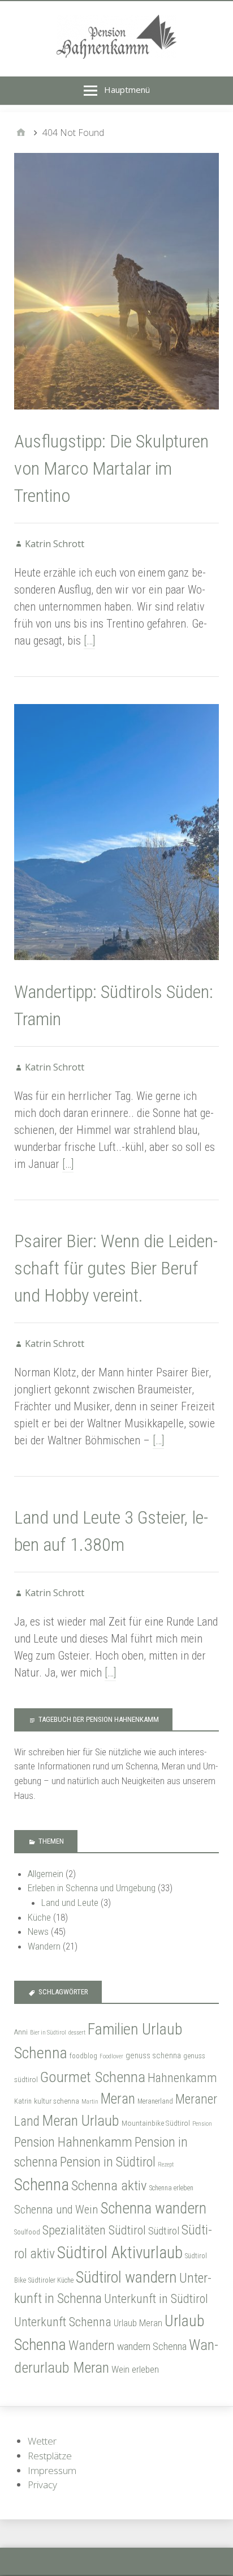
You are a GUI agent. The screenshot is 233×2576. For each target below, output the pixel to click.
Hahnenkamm (182, 2078)
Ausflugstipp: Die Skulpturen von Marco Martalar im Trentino (111, 468)
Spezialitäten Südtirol (94, 2230)
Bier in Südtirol (48, 2033)
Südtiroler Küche (51, 2280)
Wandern (44, 1946)
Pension (202, 2124)
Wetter (42, 2441)
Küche (39, 1917)
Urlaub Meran (138, 2323)
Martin (90, 2102)
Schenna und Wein (56, 2210)
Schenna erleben (171, 2188)
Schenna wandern (153, 2208)
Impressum (52, 2470)
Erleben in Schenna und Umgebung (92, 1888)
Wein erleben (135, 2369)
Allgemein (46, 1874)
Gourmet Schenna (93, 2077)
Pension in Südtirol (108, 2162)
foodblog (83, 2056)
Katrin (23, 2101)
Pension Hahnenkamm (73, 2142)
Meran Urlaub (81, 2121)
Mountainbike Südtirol (156, 2123)
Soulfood (27, 2232)
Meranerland (155, 2101)
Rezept (166, 2165)
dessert (77, 2033)
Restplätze (50, 2456)
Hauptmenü (127, 89)
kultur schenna (57, 2101)
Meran (118, 2099)
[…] (89, 641)
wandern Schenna (152, 2346)
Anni (21, 2032)
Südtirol (164, 2231)
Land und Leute (70, 1903)
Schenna (42, 2185)
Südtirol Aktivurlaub (120, 2253)
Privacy (42, 2485)
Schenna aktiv (109, 2185)
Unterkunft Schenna (63, 2322)
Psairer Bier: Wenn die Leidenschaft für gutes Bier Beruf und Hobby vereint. (116, 1268)
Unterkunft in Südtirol (156, 2299)
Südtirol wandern (126, 2277)
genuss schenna (153, 2055)
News (38, 1931)
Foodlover (111, 2056)
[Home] (21, 133)
